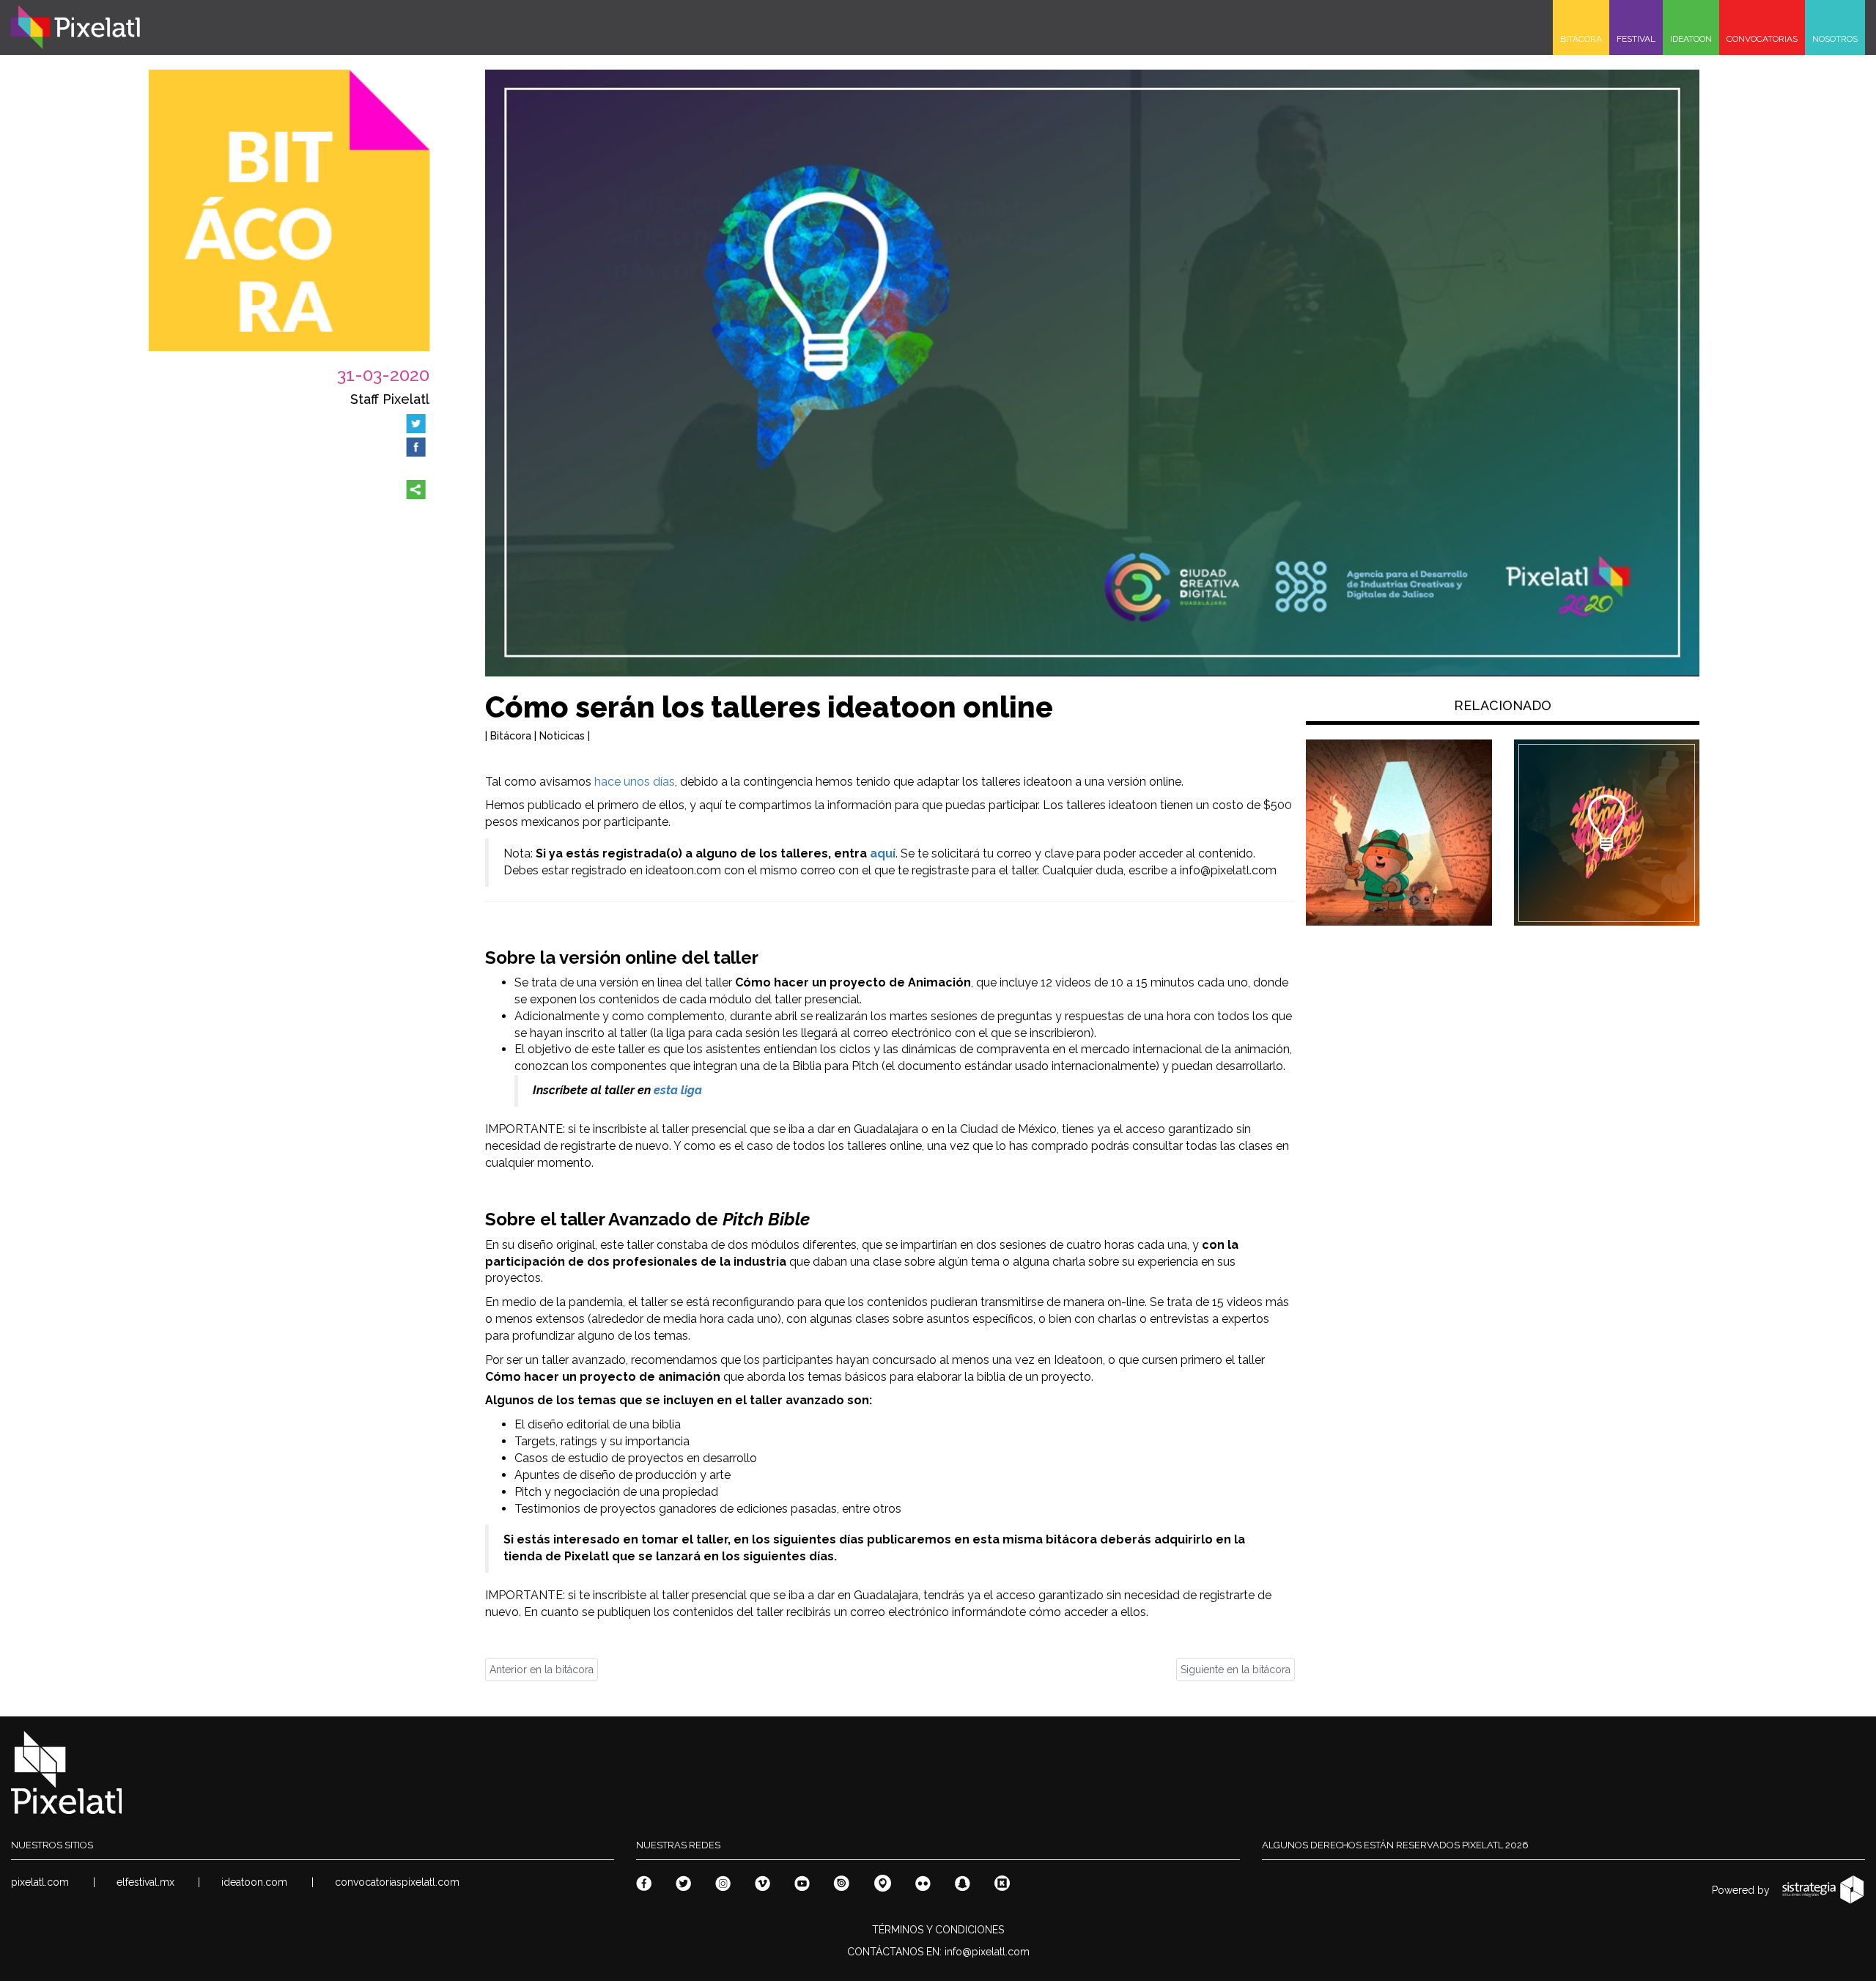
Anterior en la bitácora (542, 1670)
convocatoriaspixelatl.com (397, 1882)
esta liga (678, 1090)
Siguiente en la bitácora (1236, 1670)
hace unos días (635, 782)
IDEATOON (1691, 39)
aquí (883, 853)
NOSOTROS (1835, 39)
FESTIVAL (1636, 39)
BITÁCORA (1581, 39)
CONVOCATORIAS (1762, 39)
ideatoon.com (254, 1882)
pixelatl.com (40, 1882)
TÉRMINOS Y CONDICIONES (938, 1930)
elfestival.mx (145, 1882)
